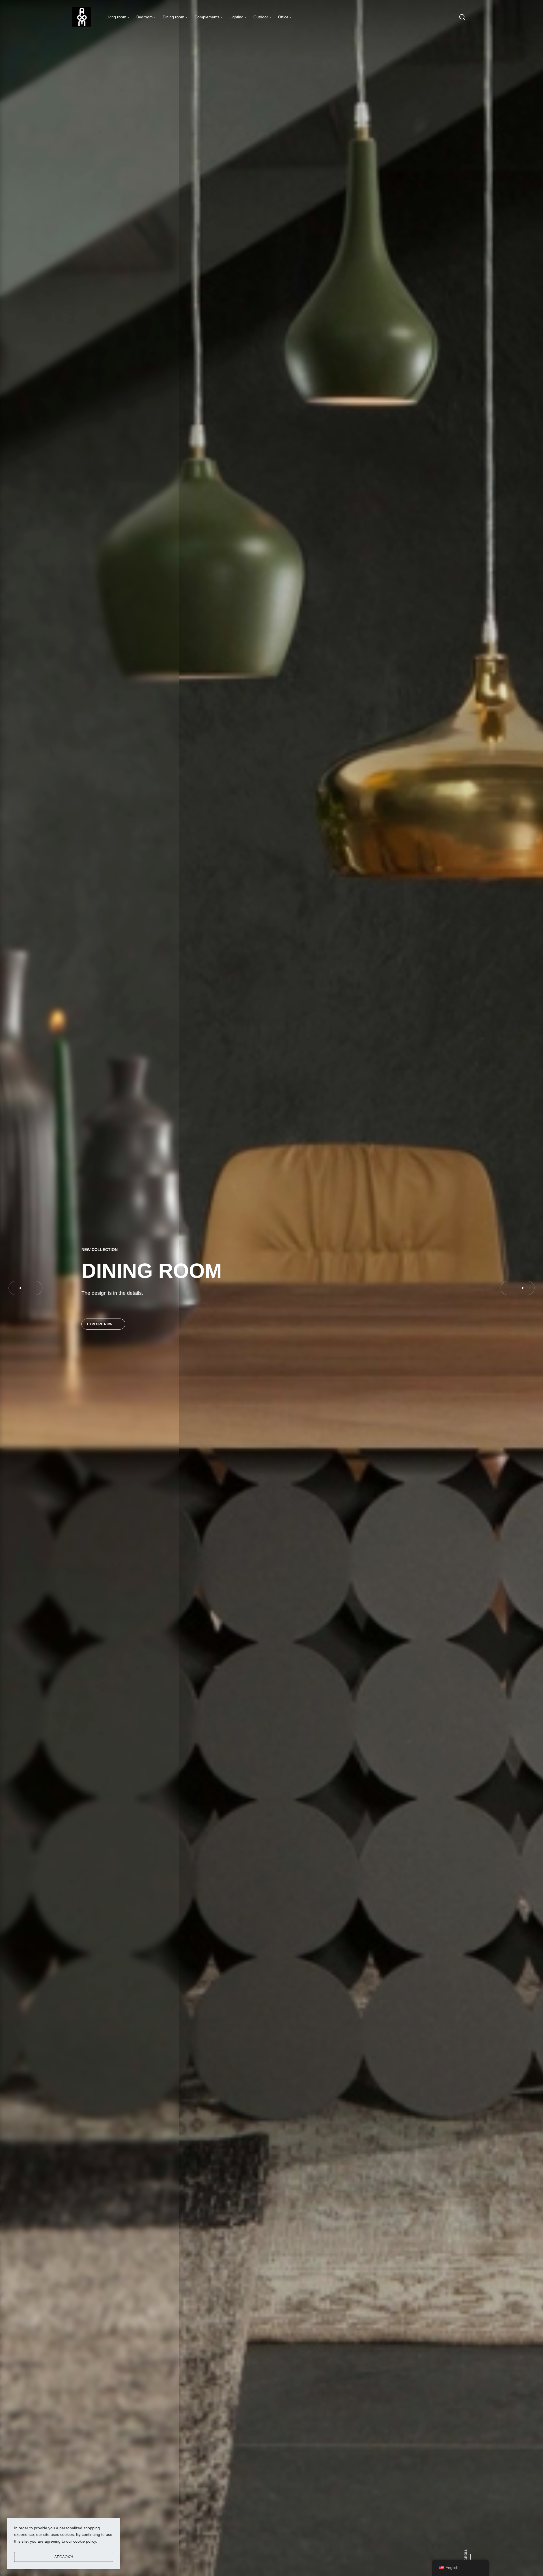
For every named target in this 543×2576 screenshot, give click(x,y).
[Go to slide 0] (229, 2559)
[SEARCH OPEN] (462, 17)
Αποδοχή (64, 2557)
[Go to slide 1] (246, 2559)
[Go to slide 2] (263, 2559)
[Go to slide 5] (314, 2559)
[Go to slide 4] (297, 2559)
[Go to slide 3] (280, 2559)
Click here (123, 1318)
